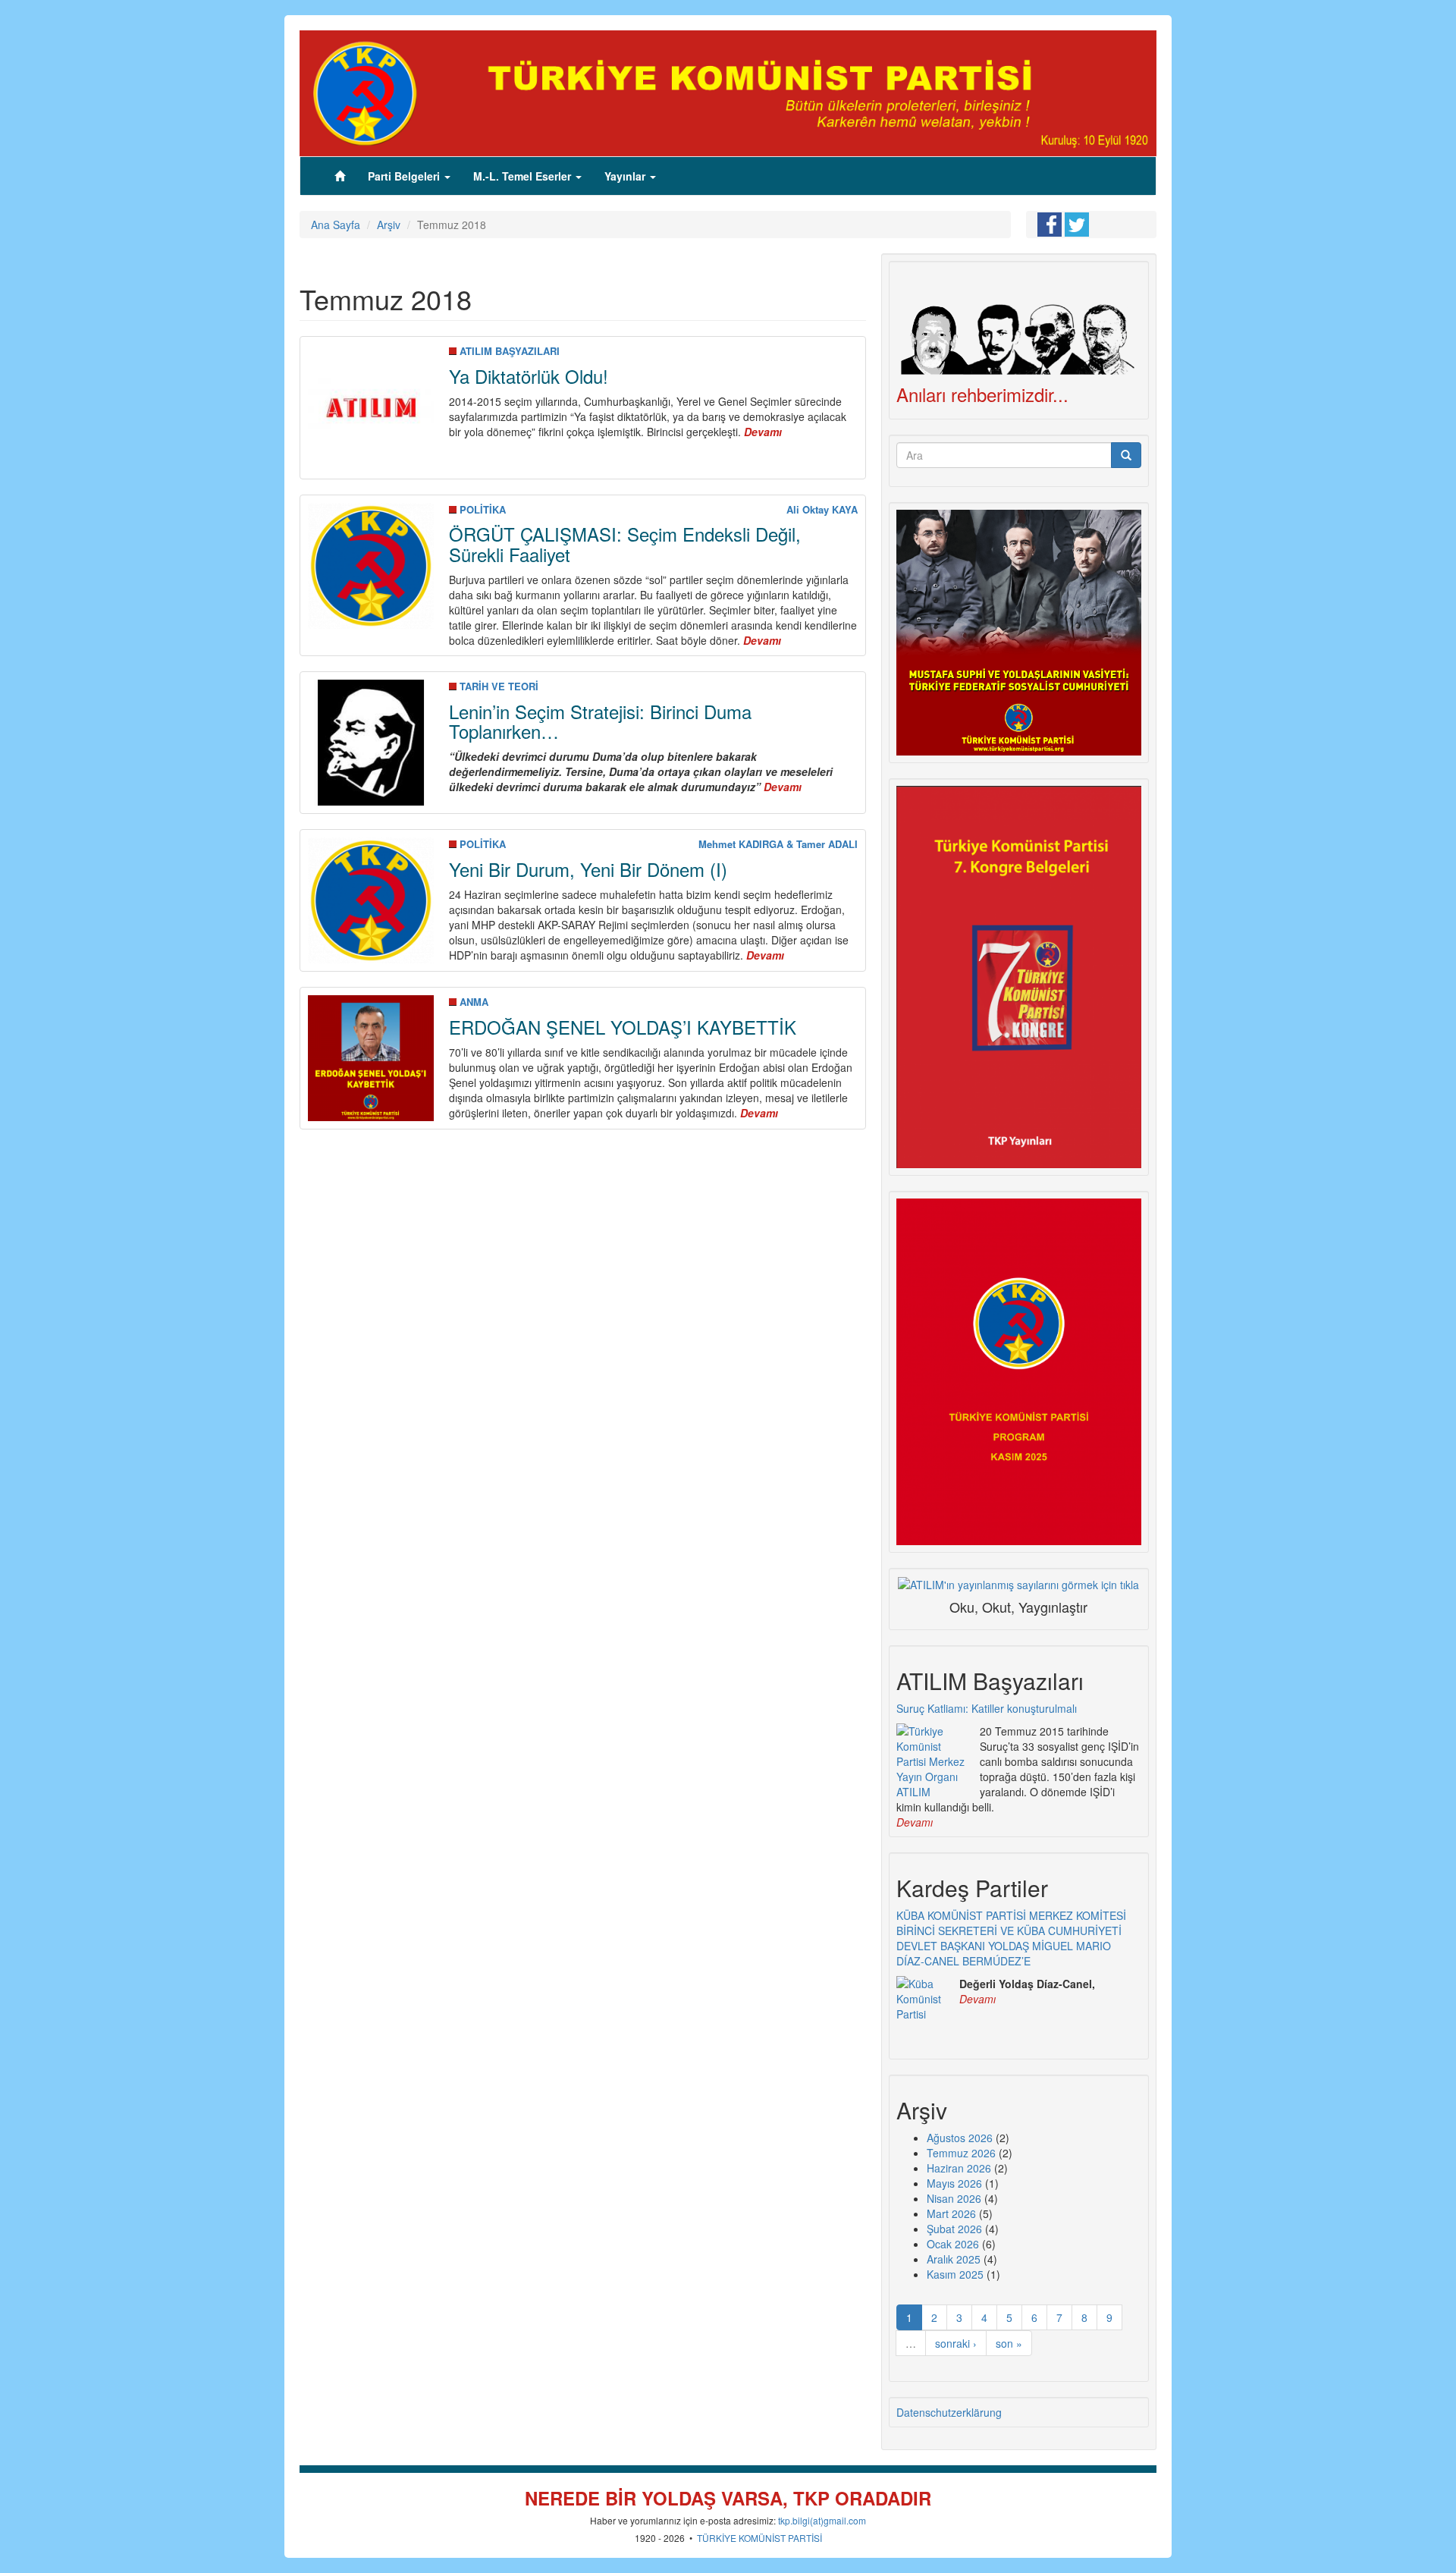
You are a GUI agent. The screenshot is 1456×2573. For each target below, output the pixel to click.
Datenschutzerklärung (949, 2412)
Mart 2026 (951, 2213)
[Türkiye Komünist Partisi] (728, 92)
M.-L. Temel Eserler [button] (524, 176)
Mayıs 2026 (954, 2183)
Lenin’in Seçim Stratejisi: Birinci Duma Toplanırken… (600, 721)
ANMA (474, 1002)
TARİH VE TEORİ (499, 686)
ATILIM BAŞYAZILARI (510, 351)
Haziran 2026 (959, 2168)
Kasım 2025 (955, 2274)
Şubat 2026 (954, 2229)
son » (1009, 2343)
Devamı (915, 1822)
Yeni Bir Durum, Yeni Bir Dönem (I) (588, 869)
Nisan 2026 (954, 2198)
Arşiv (389, 225)
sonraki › (956, 2343)
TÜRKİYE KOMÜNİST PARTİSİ (759, 2538)
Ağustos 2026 (960, 2138)
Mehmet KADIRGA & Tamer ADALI (778, 844)
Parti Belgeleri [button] (405, 176)
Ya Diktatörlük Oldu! (529, 376)
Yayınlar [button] (626, 176)
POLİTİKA (483, 509)
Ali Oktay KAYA (822, 509)
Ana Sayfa (336, 225)
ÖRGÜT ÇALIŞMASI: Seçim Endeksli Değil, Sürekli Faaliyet (625, 544)
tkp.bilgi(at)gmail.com (822, 2520)
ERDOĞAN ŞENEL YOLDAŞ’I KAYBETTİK (623, 1027)
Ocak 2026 (953, 2244)
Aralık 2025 (954, 2259)
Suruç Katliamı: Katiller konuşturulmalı (987, 1708)
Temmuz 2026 (961, 2153)
